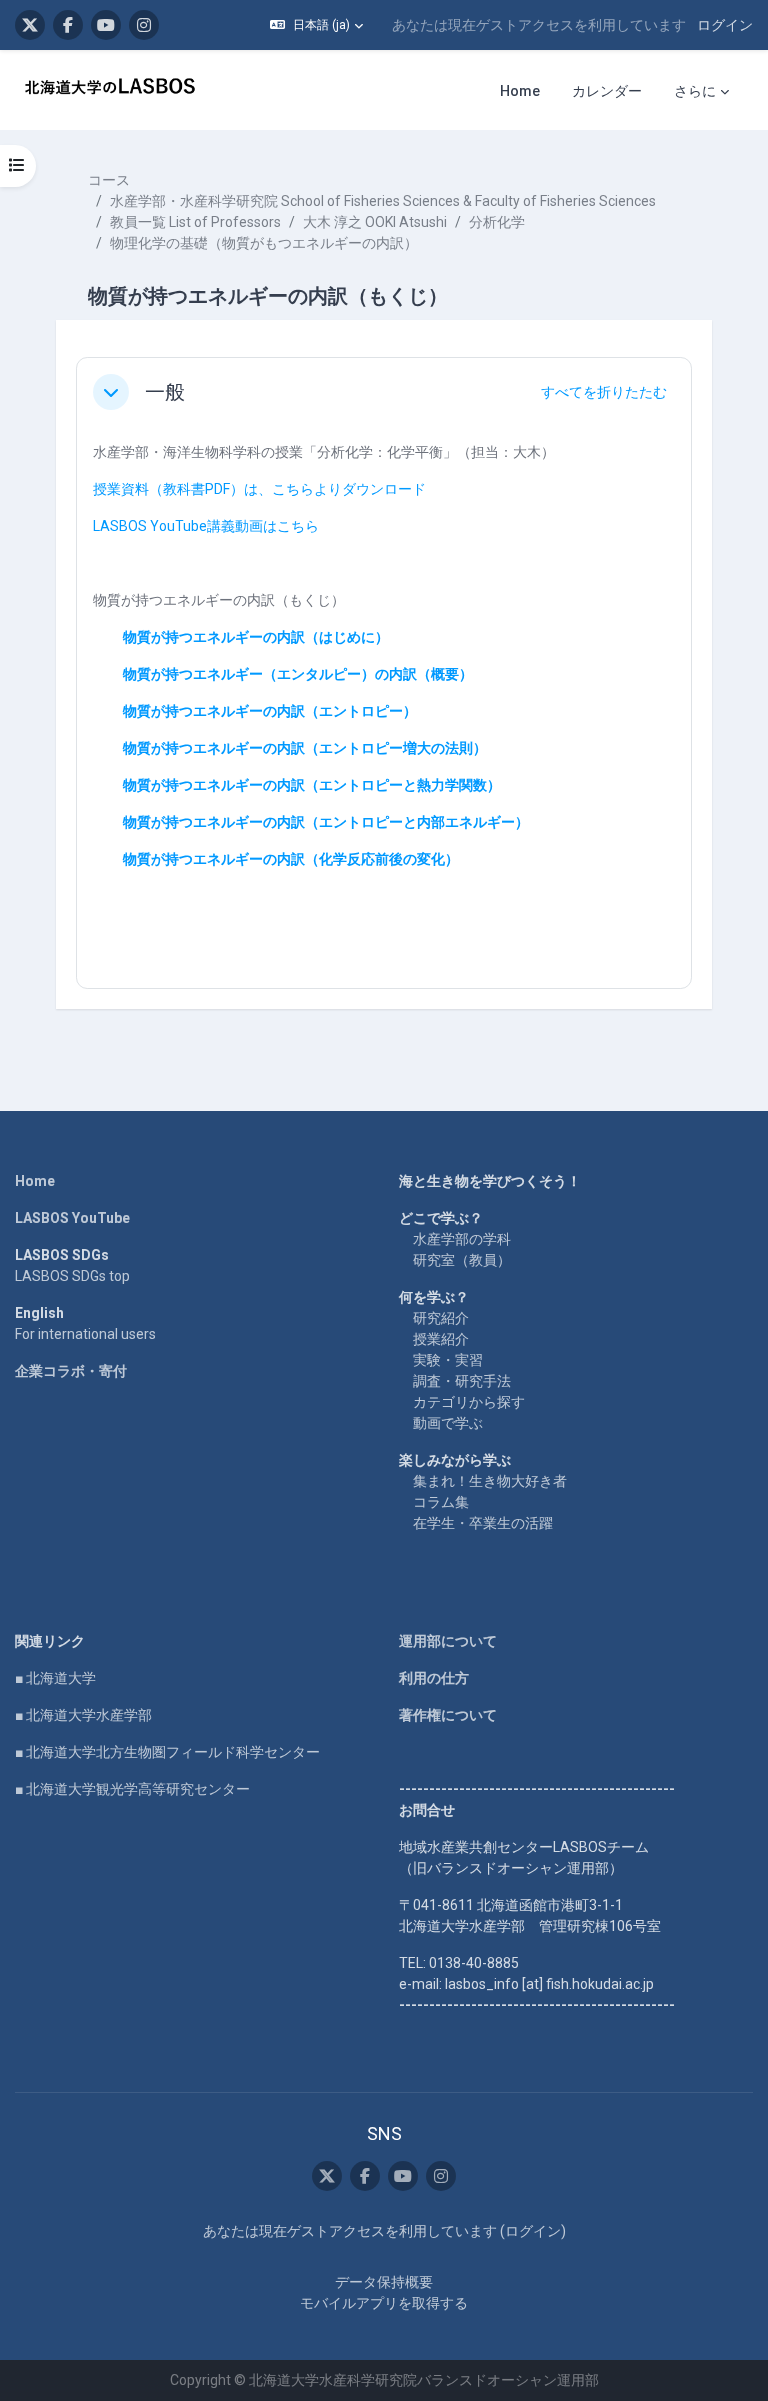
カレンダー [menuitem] (607, 91)
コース (109, 180)
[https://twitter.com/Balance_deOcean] (30, 25)
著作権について (448, 1715)
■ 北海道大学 (55, 1678)
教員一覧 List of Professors (195, 222)
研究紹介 (441, 1318)
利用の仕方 (434, 1678)
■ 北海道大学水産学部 (83, 1715)
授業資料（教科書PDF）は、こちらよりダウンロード (259, 489)
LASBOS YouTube (72, 1218)
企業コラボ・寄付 (71, 1371)
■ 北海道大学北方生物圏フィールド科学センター (167, 1752)
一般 (165, 392)
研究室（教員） (462, 1260)
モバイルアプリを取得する (384, 2303)
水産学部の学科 (462, 1239)
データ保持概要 (384, 2282)
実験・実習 (448, 1360)
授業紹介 (441, 1339)
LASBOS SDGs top (72, 1276)
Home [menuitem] (520, 91)
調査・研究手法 (462, 1381)
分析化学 (497, 222)
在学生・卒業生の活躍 (483, 1523)
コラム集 (441, 1502)
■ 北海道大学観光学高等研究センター (132, 1789)
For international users (85, 1334)
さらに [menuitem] (695, 91)
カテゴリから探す (469, 1402)
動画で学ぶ (448, 1423)
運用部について (448, 1641)
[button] (316, 25)
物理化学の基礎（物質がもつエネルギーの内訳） (264, 243)
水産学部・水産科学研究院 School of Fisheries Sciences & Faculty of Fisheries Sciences (383, 201)
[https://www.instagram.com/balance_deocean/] (144, 25)
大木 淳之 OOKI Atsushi (375, 222)
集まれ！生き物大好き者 (490, 1481)
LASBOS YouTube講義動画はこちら (206, 526)
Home (35, 1181)
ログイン (725, 25)
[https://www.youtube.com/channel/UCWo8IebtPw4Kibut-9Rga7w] (106, 25)
